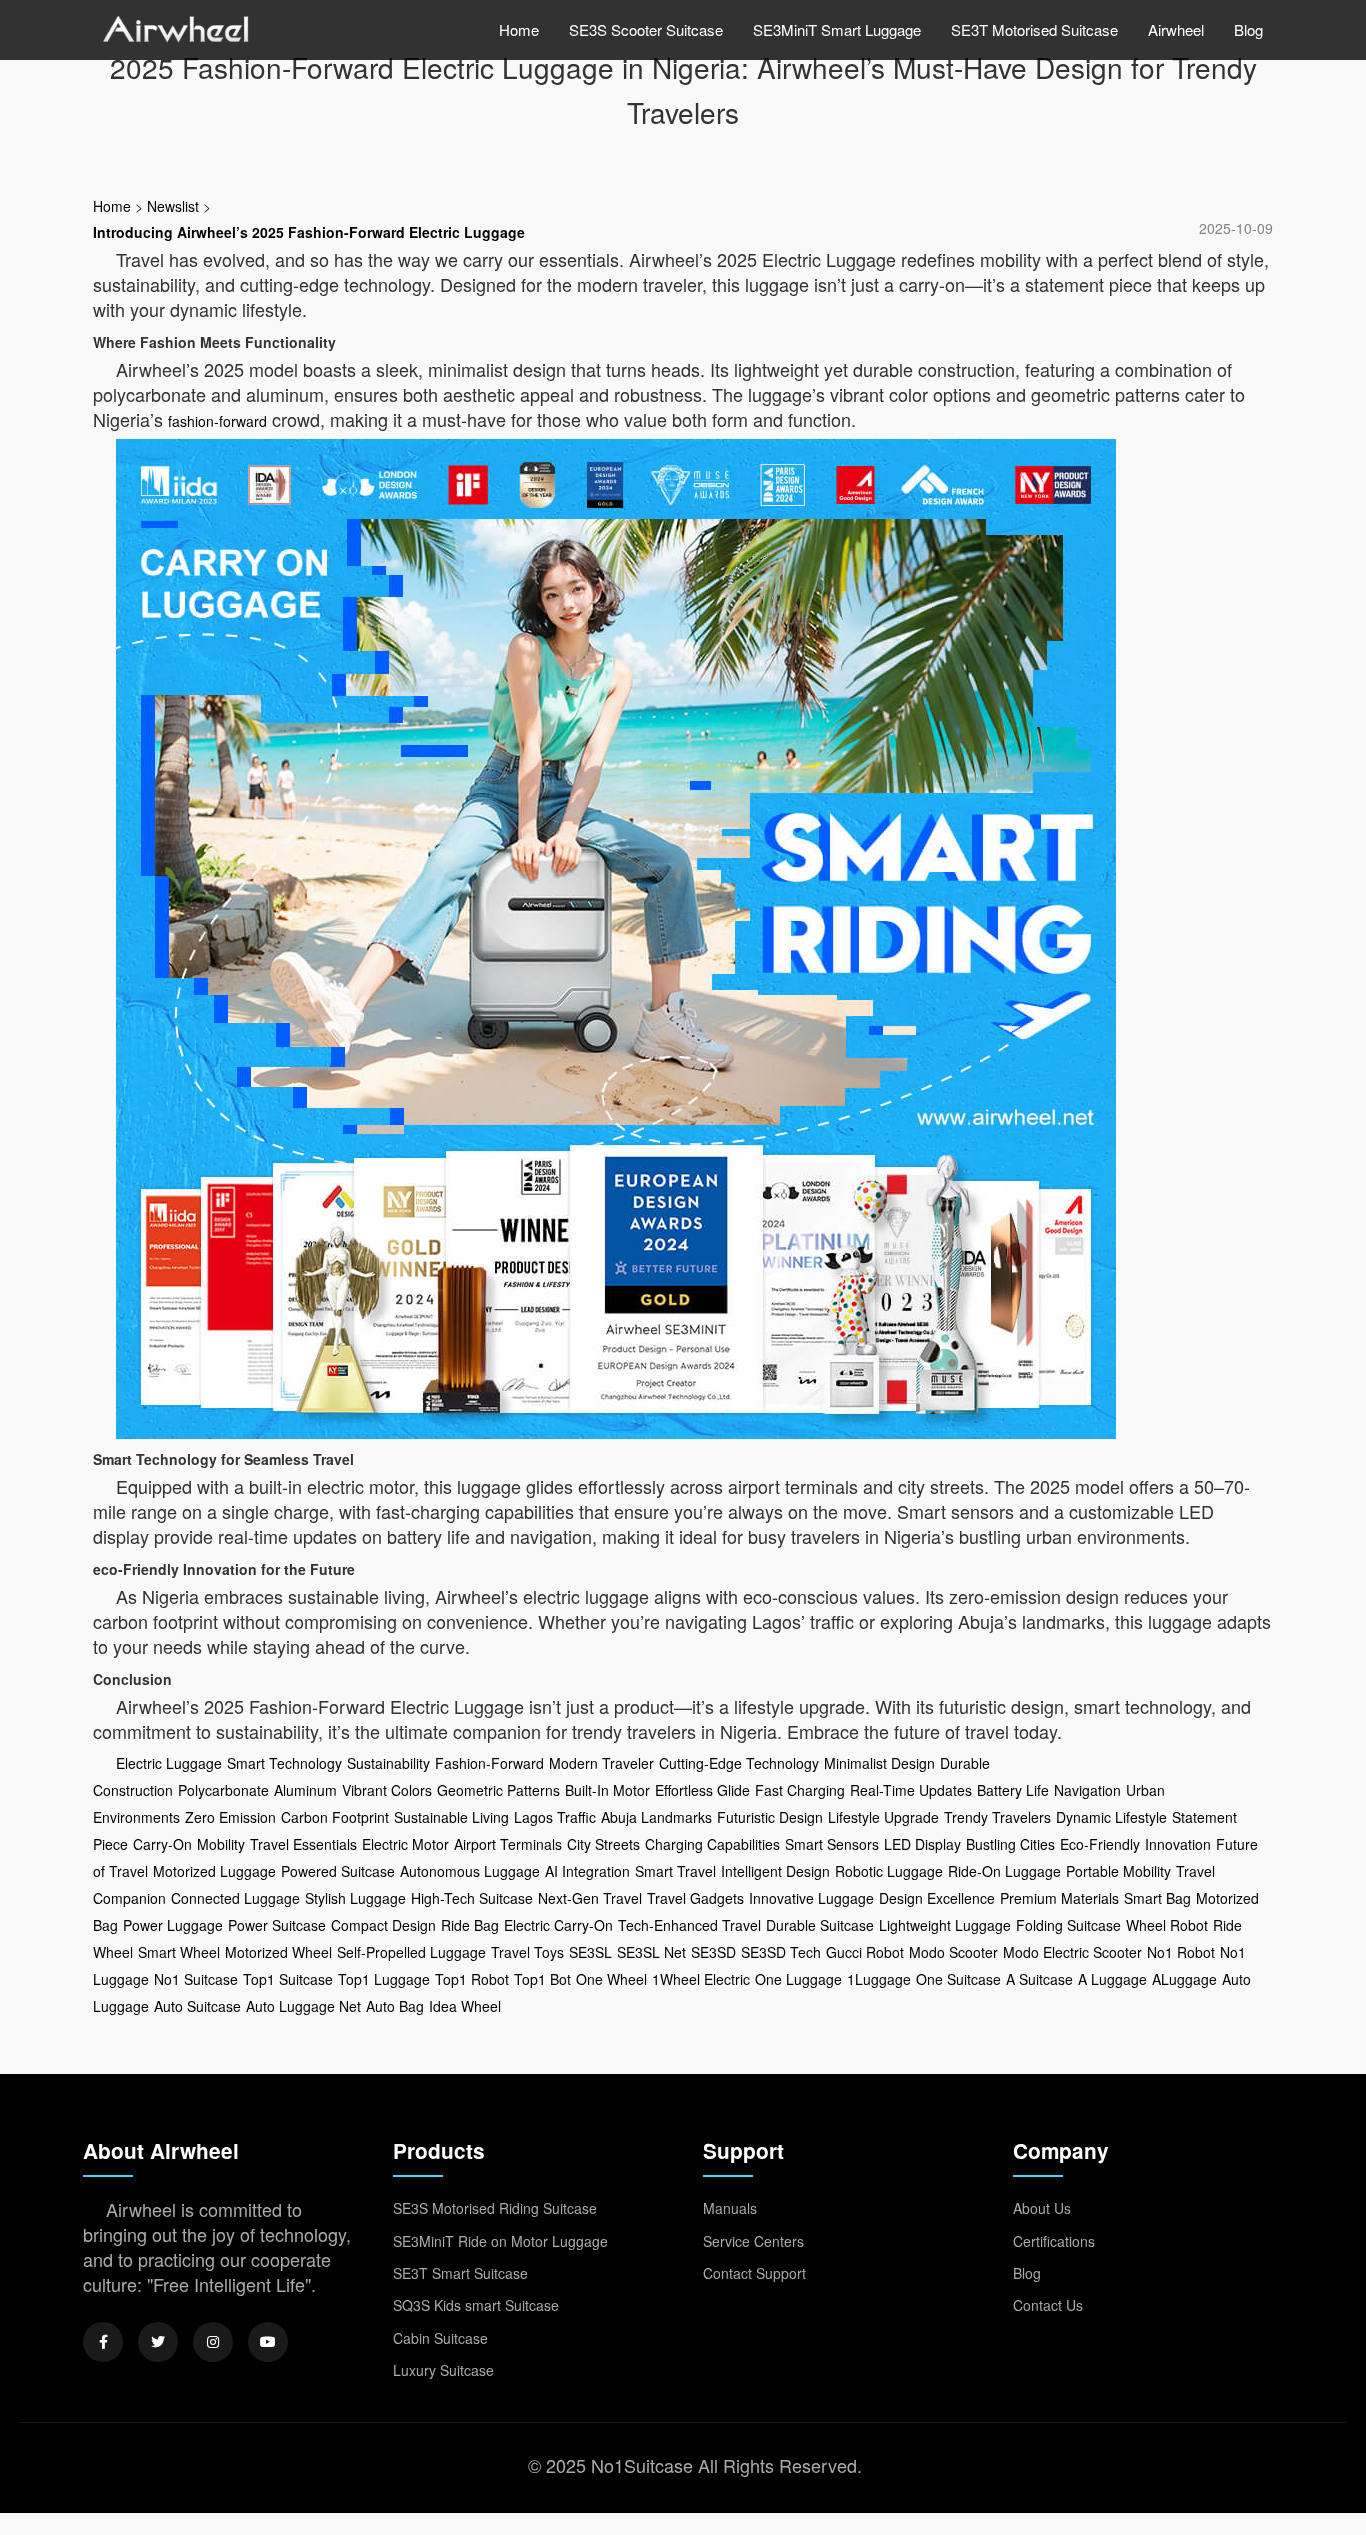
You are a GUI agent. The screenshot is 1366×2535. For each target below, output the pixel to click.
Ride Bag (470, 1925)
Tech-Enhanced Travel (689, 1925)
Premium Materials (1059, 1898)
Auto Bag (395, 2006)
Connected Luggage (235, 1898)
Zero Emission (230, 1817)
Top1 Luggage (384, 1979)
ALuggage (1184, 1979)
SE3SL (590, 1952)
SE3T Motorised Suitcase (1034, 29)
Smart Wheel (179, 1952)
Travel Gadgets (695, 1898)
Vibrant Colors (387, 1790)
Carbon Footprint (335, 1817)
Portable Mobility (1118, 1871)
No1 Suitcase (196, 1979)
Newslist (173, 206)
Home (519, 29)
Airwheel (1176, 29)
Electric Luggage (169, 1763)
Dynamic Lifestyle (1111, 1817)
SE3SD (713, 1952)
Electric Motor (405, 1844)
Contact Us (1048, 2305)
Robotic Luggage (889, 1871)
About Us (1042, 2208)
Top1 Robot (472, 1979)
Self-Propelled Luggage (411, 1952)
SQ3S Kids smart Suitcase (476, 2305)
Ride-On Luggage (1004, 1871)
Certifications (1054, 2241)
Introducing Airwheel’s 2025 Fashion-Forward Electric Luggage (309, 232)
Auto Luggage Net (303, 2006)
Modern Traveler (601, 1763)
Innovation (1178, 1844)
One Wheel (611, 1979)
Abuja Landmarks (656, 1817)
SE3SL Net (651, 1952)
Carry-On (162, 1844)
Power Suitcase (277, 1925)
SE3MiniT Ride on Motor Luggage (500, 2241)
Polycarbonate (223, 1790)
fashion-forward (217, 421)
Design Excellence (937, 1898)
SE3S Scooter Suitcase (646, 29)
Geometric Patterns (498, 1790)
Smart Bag (1157, 1898)
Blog (1248, 29)
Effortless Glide (702, 1790)
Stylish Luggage (355, 1898)
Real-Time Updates (911, 1790)
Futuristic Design (770, 1817)
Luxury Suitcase (443, 2370)
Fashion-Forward (489, 1763)
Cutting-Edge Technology (739, 1763)
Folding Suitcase (1068, 1925)
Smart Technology (284, 1763)
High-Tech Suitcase (472, 1898)
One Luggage (798, 1979)
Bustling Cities (1010, 1844)
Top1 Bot (542, 1979)
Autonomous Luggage (470, 1871)
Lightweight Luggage (945, 1925)
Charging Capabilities (712, 1844)
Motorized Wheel (278, 1952)
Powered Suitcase (338, 1871)
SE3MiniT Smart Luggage (837, 29)
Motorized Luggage (214, 1871)
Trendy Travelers (997, 1817)
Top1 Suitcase (288, 1979)
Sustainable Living (451, 1817)
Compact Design (383, 1925)
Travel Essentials (303, 1844)
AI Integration (587, 1871)
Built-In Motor (607, 1790)
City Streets (603, 1844)
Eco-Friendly (1100, 1844)
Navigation (1087, 1790)
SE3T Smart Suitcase (460, 2273)
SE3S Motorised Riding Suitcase (495, 2208)
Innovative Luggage (811, 1898)
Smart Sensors (832, 1844)
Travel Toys (527, 1952)
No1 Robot (1181, 1952)
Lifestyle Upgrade (883, 1817)
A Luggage (1112, 1979)
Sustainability (388, 1763)
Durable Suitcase (820, 1925)
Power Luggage (173, 1925)
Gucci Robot (865, 1952)
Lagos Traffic (555, 1817)
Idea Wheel (465, 2006)
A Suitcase (1039, 1979)
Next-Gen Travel (590, 1898)
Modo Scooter (953, 1952)
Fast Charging (800, 1790)
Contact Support (754, 2273)
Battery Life (1013, 1790)
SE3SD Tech (781, 1952)
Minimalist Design (879, 1763)
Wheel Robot (1167, 1925)
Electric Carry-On (558, 1925)
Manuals (730, 2208)
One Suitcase (958, 1979)
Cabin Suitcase (440, 2338)
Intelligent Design (775, 1871)
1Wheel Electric (701, 1979)
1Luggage (879, 1979)
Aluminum (305, 1790)
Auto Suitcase (197, 2006)
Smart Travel (675, 1871)
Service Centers (753, 2241)
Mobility (221, 1844)
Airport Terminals (508, 1844)
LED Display (922, 1844)
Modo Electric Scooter (1072, 1952)
